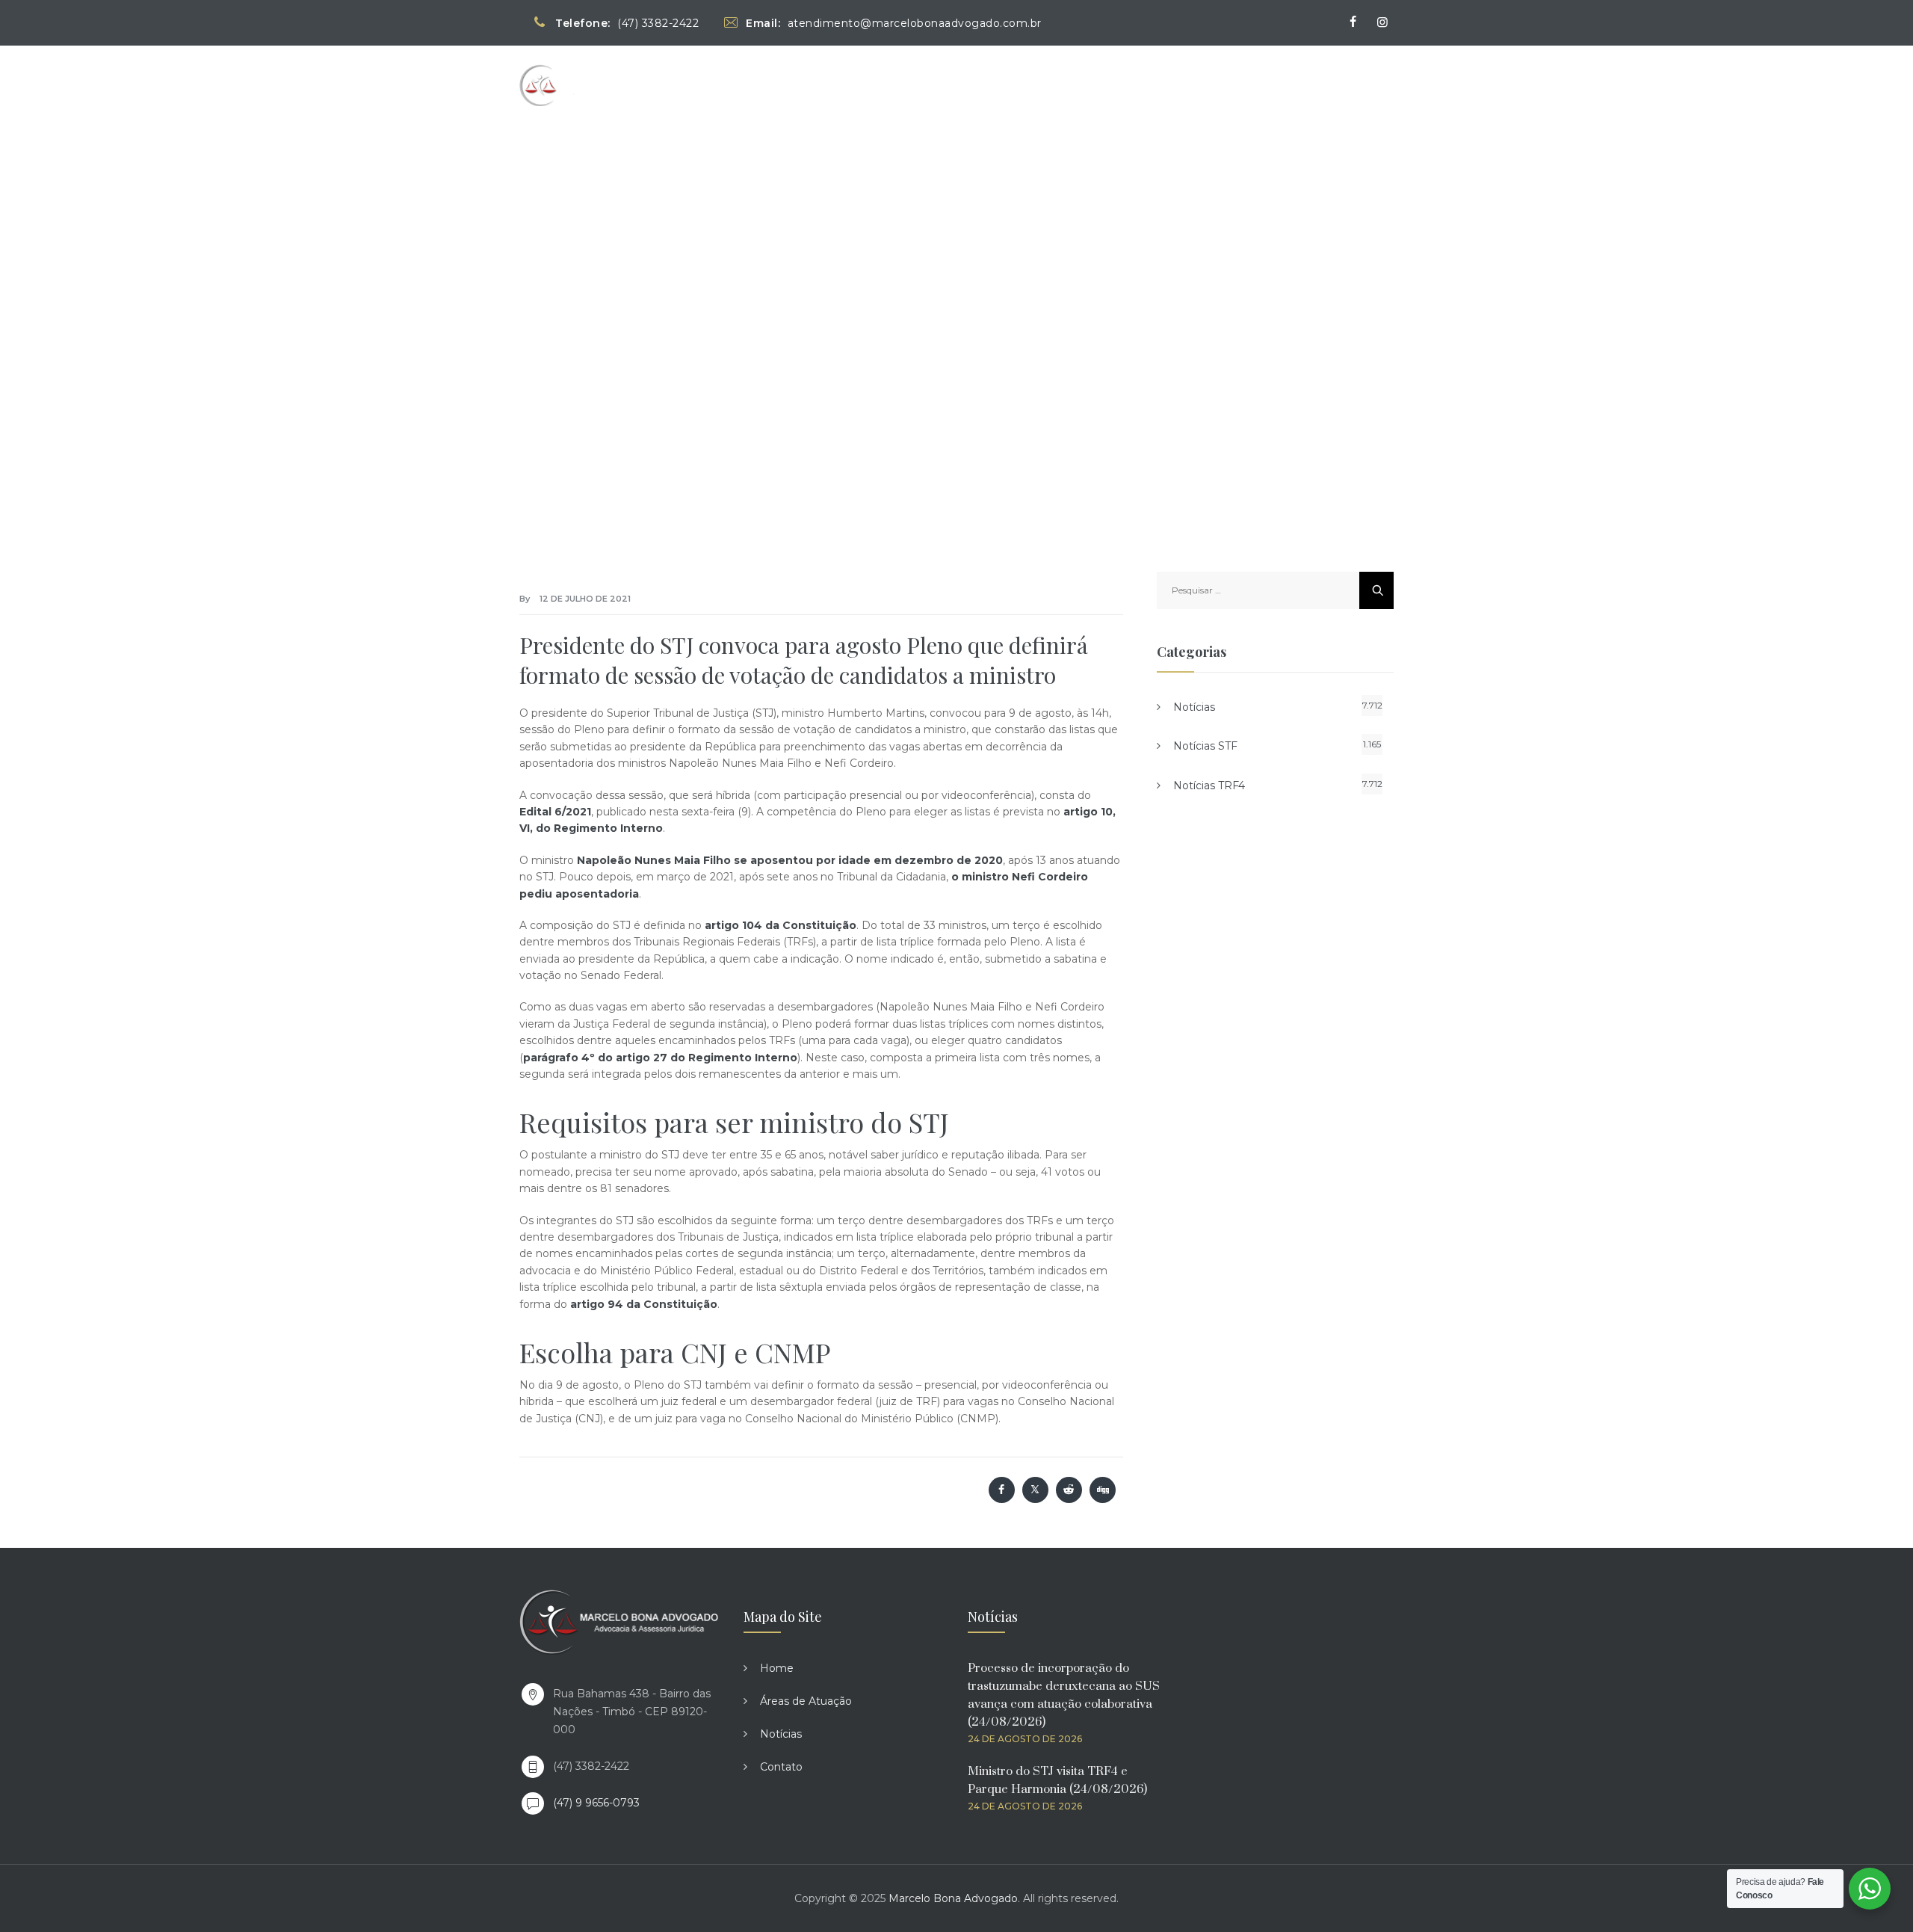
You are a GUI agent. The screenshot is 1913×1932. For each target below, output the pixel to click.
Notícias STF (1205, 746)
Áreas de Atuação (1172, 85)
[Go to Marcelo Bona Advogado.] (621, 304)
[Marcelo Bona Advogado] (584, 85)
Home (1081, 85)
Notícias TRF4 (1209, 786)
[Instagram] (1382, 22)
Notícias (1273, 85)
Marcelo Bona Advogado (953, 1898)
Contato (1349, 85)
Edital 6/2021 (555, 812)
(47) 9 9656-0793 (596, 1803)
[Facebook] (1353, 22)
